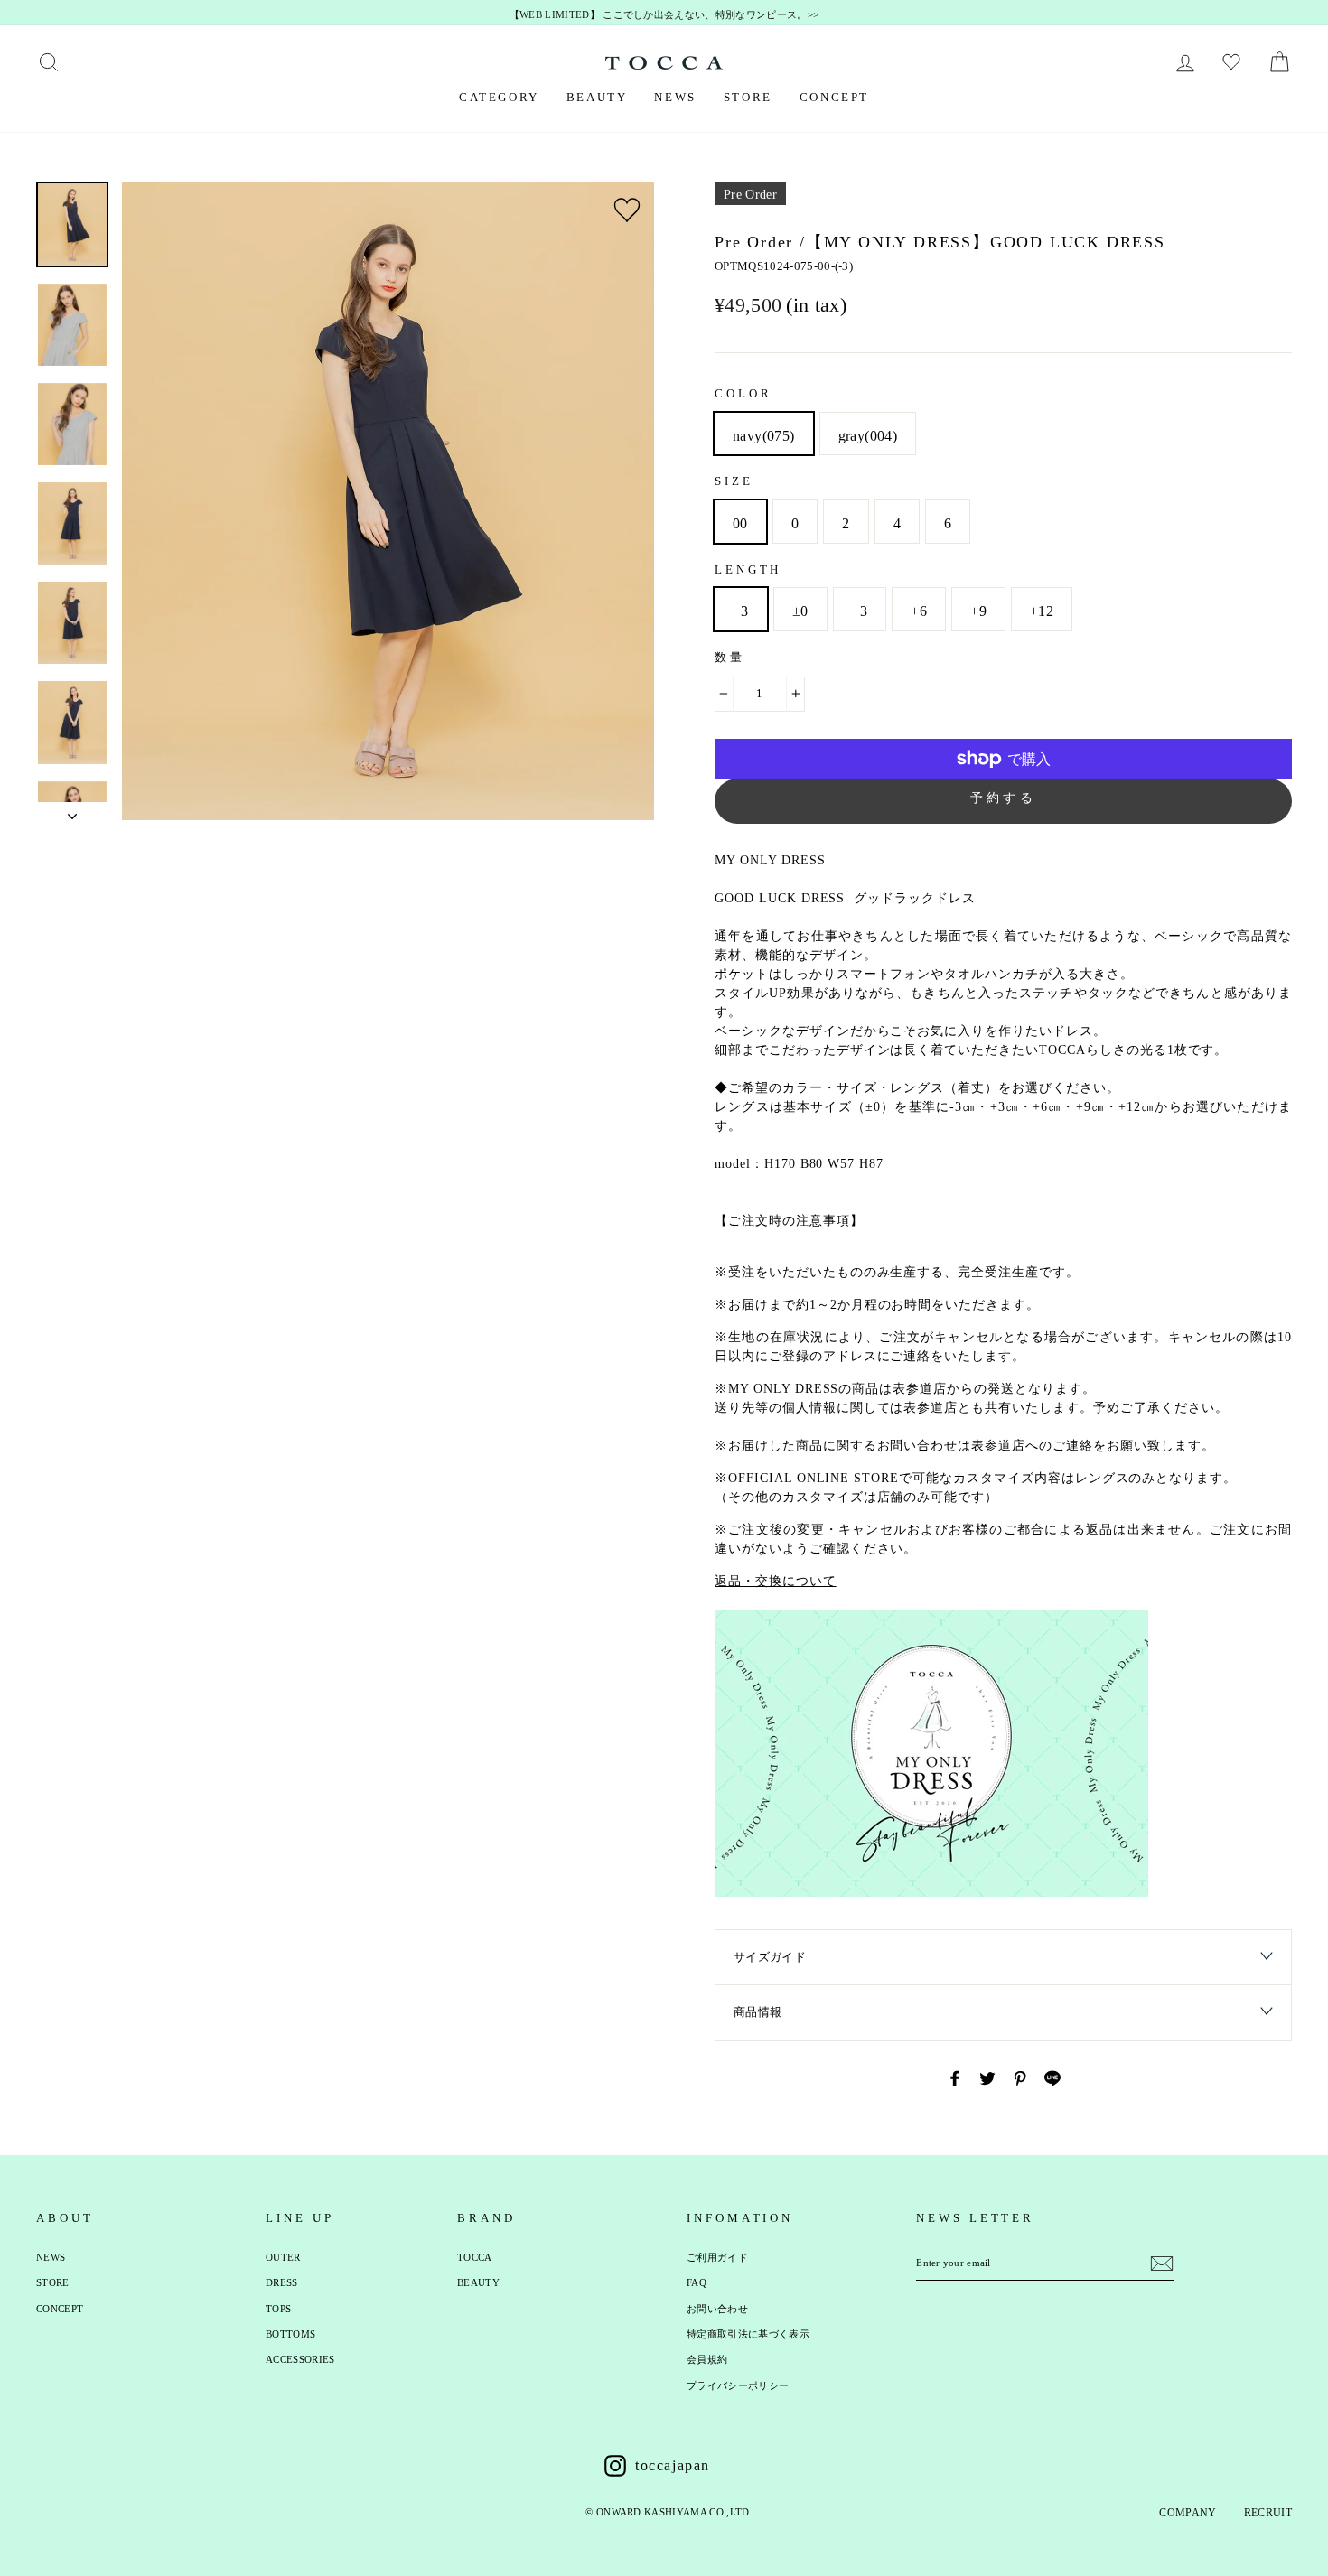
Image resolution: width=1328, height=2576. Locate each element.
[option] (664, 15)
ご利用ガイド (717, 2257)
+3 (860, 611)
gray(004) (868, 436)
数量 (730, 657)
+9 (978, 611)
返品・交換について (776, 1581)
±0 (800, 611)
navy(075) (764, 436)
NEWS (675, 97)
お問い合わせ (717, 2309)
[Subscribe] (1162, 2263)
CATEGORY (499, 97)
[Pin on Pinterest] (1020, 2078)
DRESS (282, 2282)
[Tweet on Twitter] (987, 2078)
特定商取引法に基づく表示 (748, 2334)
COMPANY (1188, 2513)
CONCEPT (834, 97)
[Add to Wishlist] (627, 210)
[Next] (72, 811)
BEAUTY (597, 97)
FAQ (697, 2282)
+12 (1042, 611)
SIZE (734, 481)
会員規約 (707, 2359)
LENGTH (748, 569)
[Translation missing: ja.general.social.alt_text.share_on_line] (1052, 2078)
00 (740, 523)
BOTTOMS (290, 2334)
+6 (919, 611)
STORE (748, 97)
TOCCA (475, 2257)
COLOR (743, 393)
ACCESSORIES (300, 2359)
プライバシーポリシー (738, 2385)
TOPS (278, 2309)
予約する (1003, 798)
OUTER (283, 2257)
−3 (741, 611)
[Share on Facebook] (955, 2078)
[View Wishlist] (1234, 62)
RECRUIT (1268, 2513)
